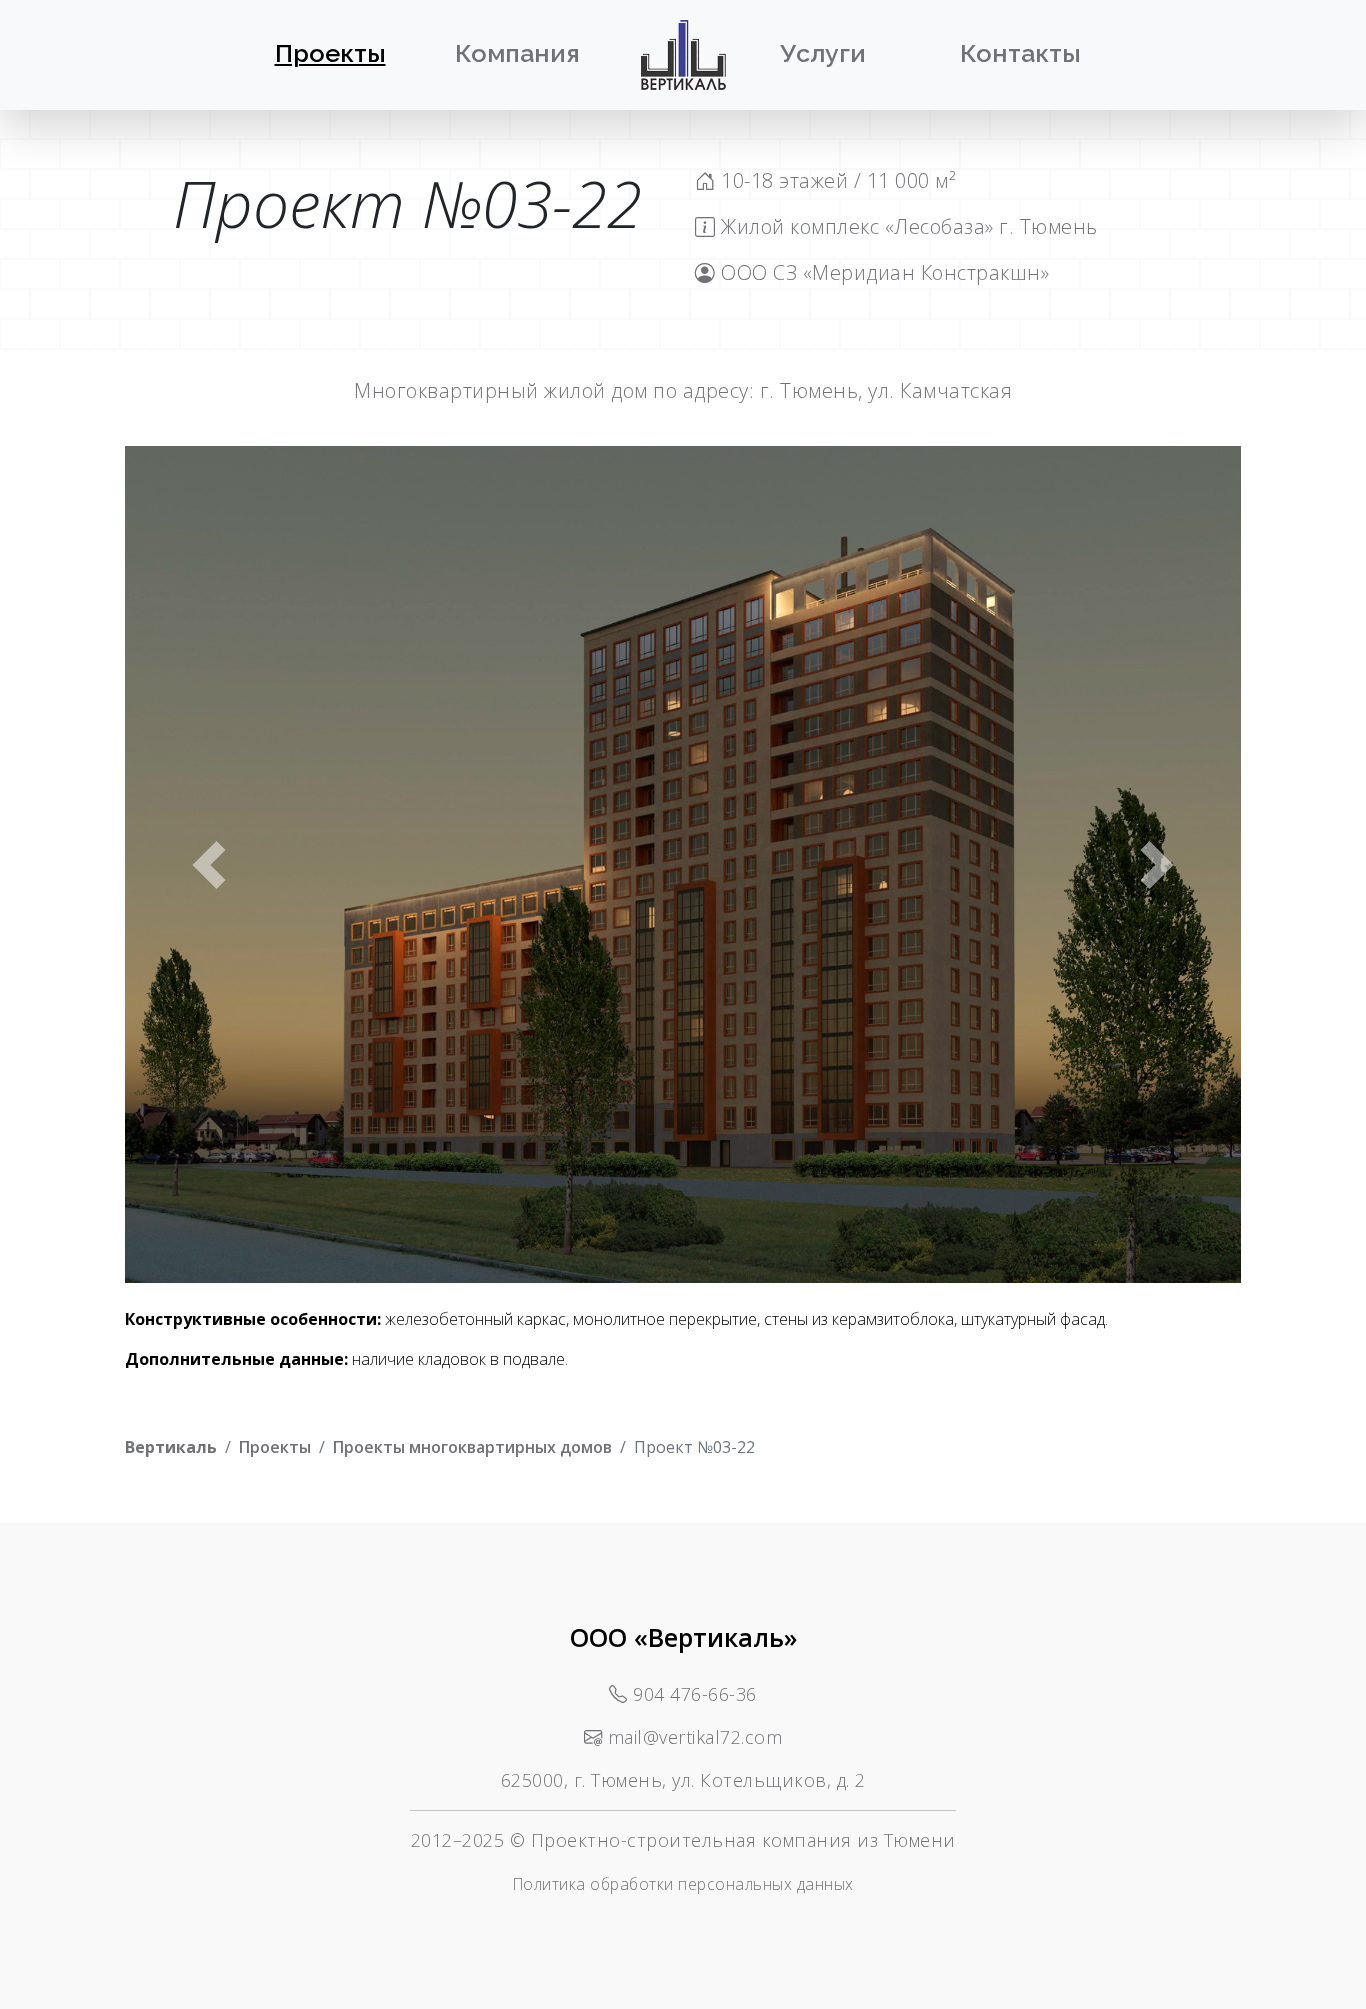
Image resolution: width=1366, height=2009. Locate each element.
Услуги (823, 53)
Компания (517, 53)
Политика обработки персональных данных (683, 1884)
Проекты (330, 53)
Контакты (1020, 53)
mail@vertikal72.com (695, 1737)
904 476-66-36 (695, 1694)
